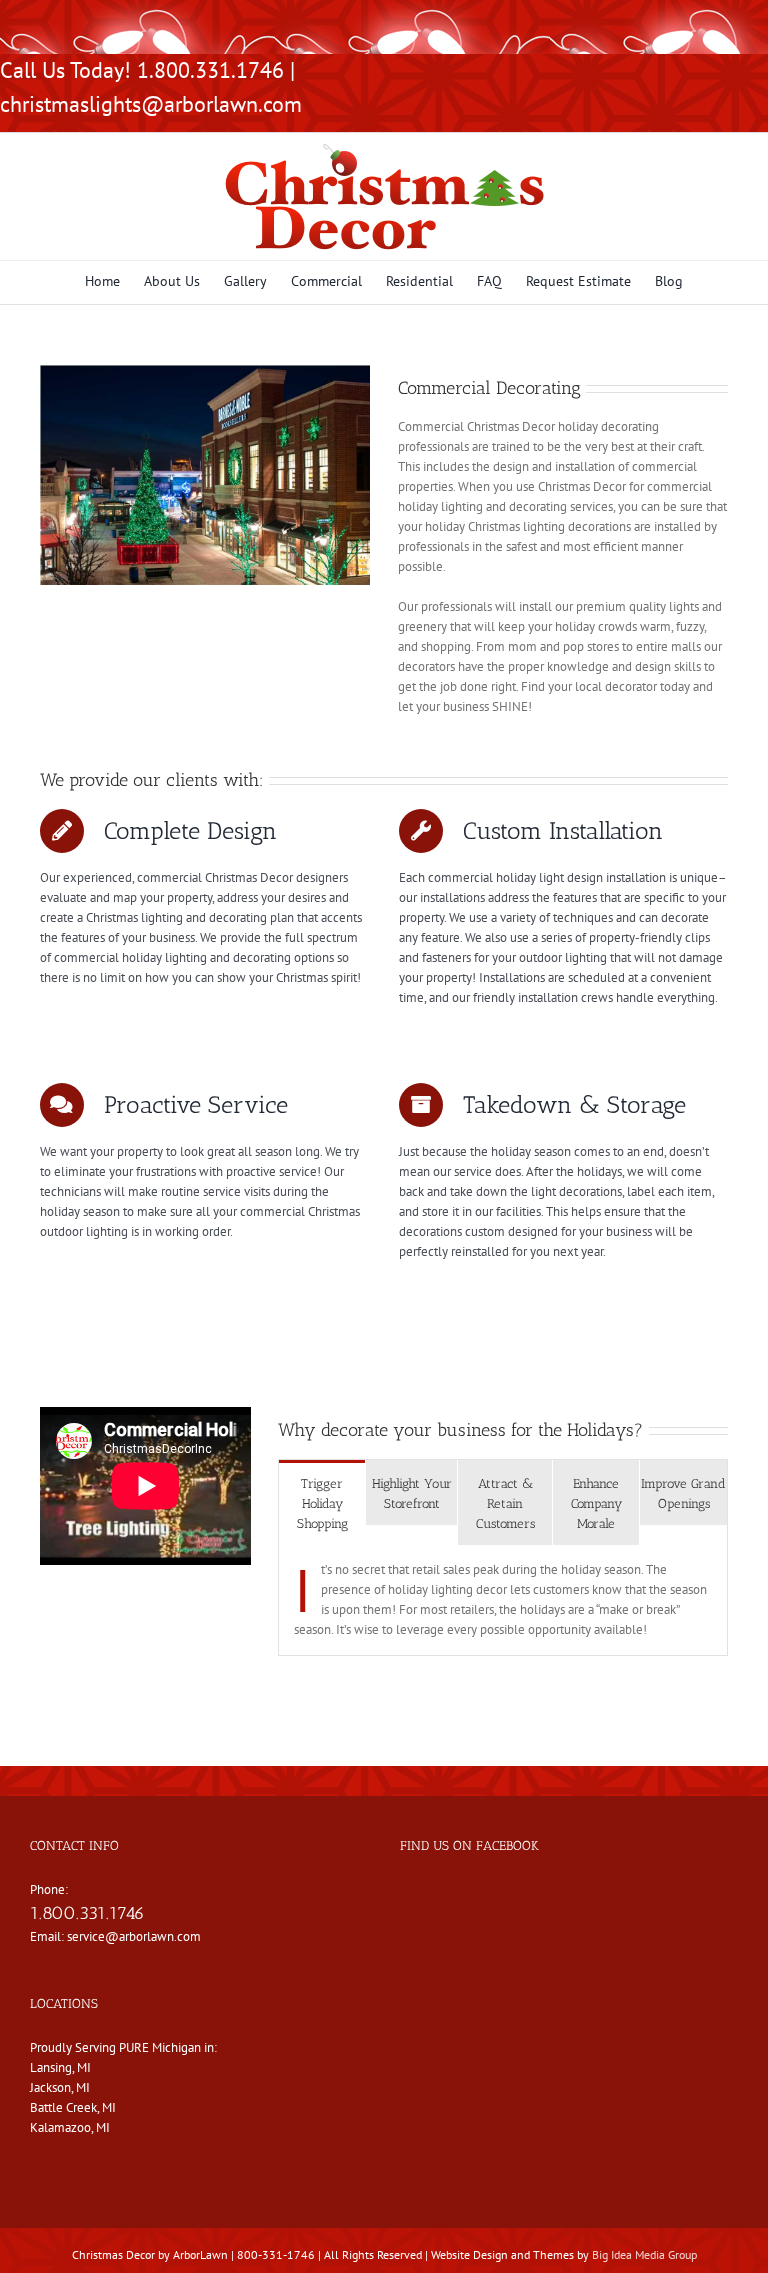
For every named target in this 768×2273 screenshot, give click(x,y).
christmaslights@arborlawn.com (151, 104)
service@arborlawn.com (134, 1936)
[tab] (322, 1502)
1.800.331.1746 (87, 1913)
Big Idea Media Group (644, 2254)
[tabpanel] (503, 1600)
